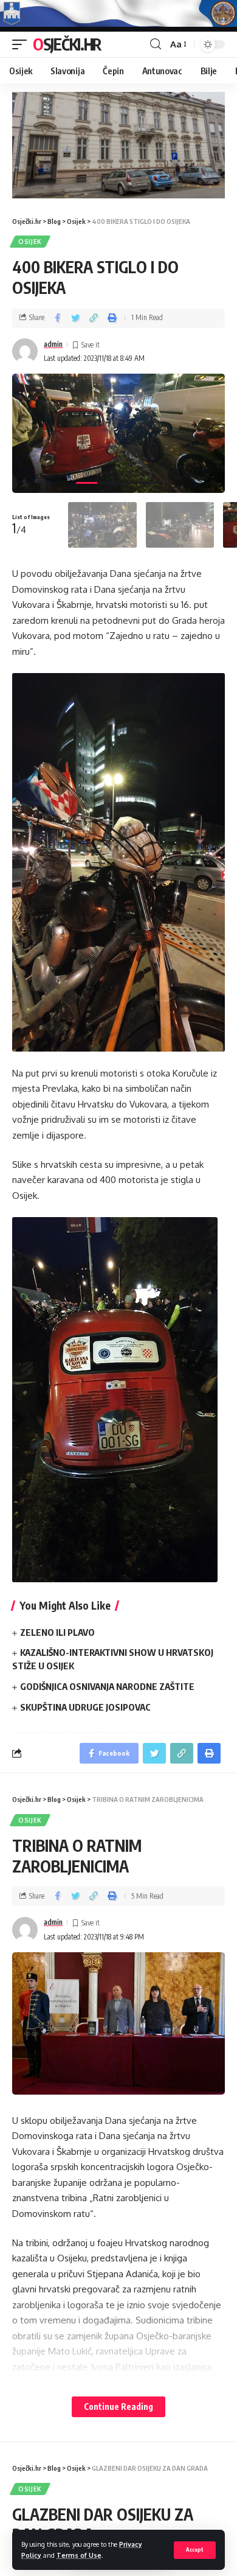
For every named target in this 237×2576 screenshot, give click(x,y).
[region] (118, 145)
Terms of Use (79, 2555)
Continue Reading (118, 2407)
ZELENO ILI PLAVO (57, 1632)
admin (53, 344)
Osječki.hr (67, 44)
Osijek (30, 242)
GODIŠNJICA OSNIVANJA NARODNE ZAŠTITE (107, 1686)
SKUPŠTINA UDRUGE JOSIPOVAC (85, 1707)
